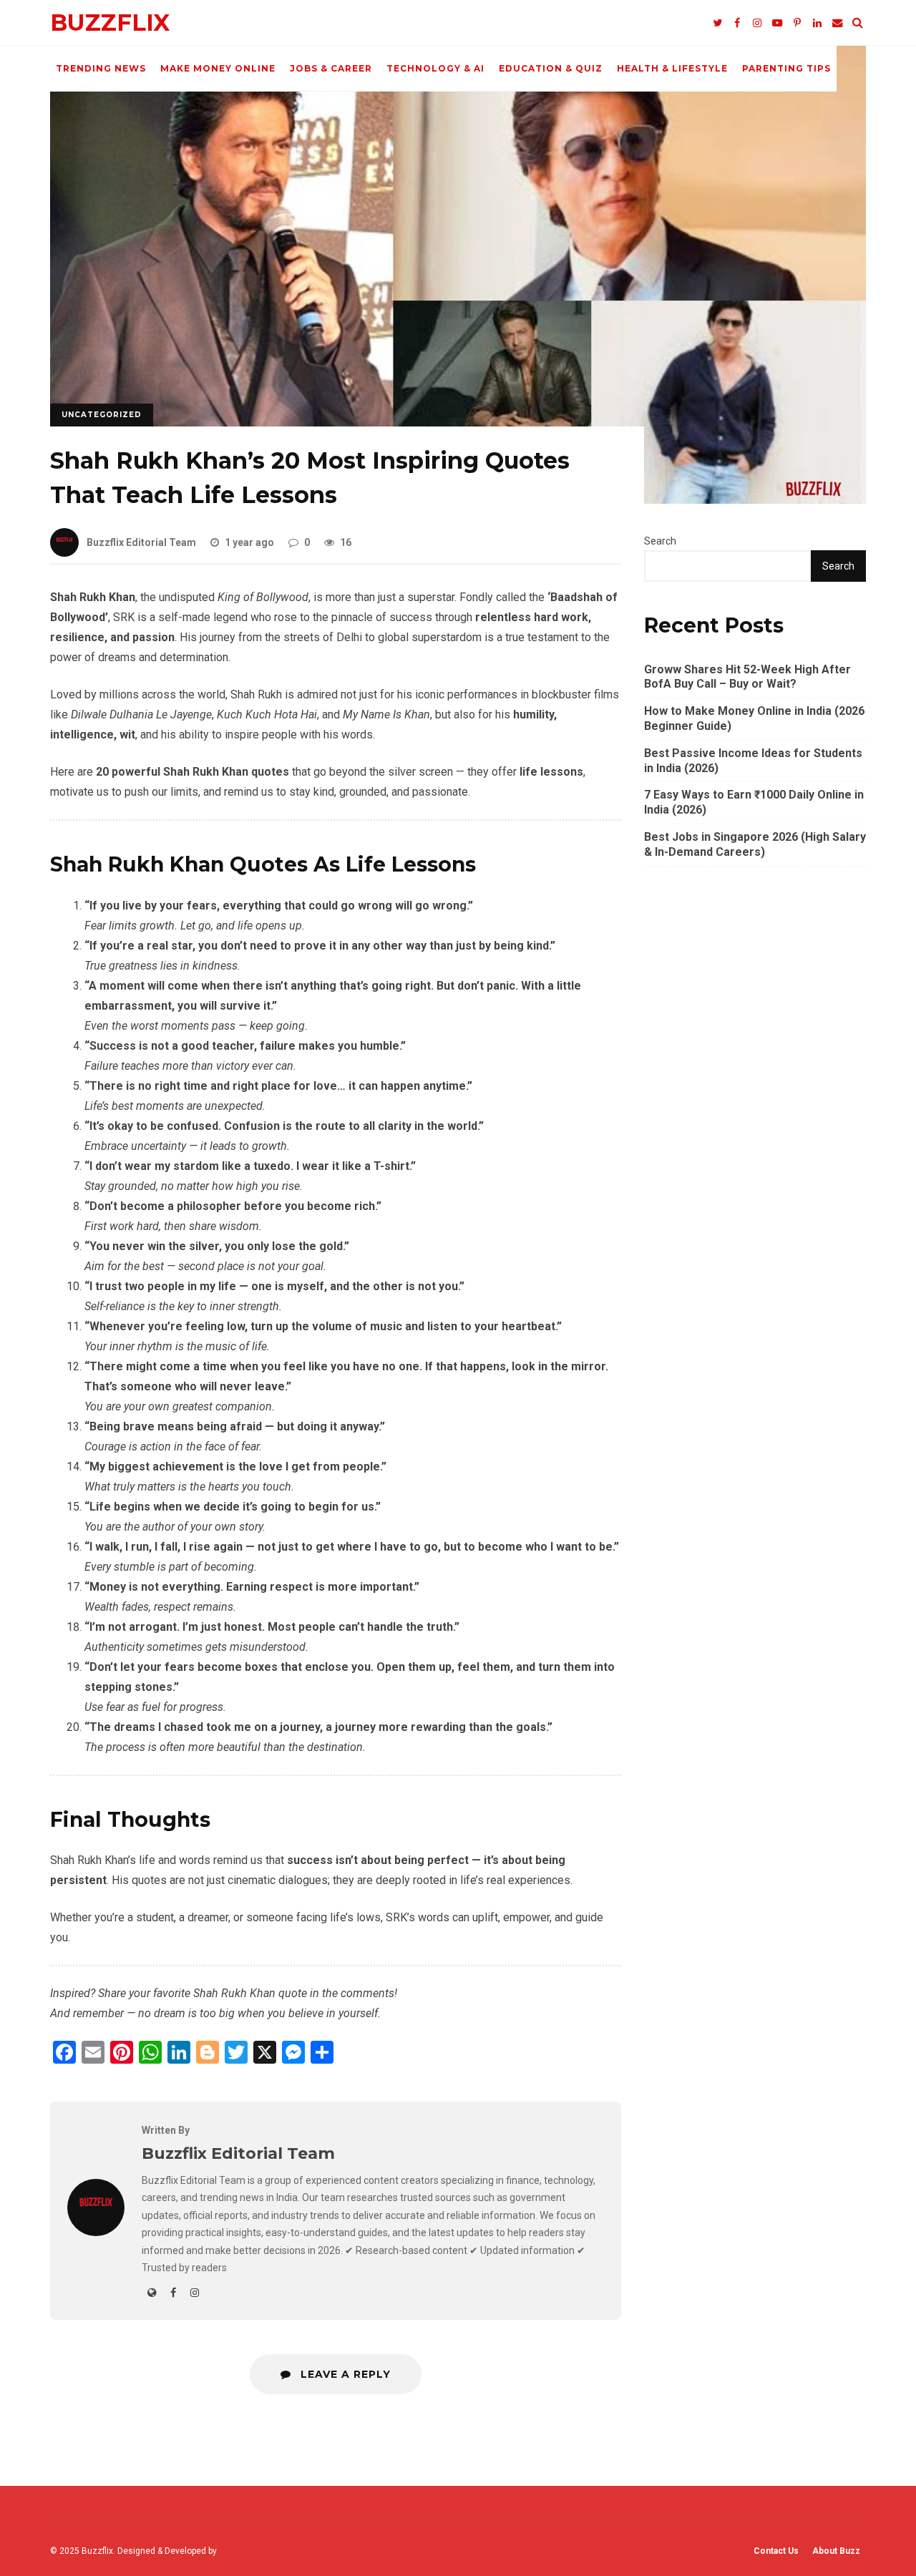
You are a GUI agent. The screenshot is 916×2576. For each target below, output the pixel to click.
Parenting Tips (786, 68)
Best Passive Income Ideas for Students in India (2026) (753, 761)
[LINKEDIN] (817, 23)
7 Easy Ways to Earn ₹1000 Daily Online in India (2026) (754, 802)
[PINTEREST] (797, 23)
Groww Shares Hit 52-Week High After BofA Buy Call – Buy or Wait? (747, 677)
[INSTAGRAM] (757, 23)
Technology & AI (435, 68)
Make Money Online (218, 68)
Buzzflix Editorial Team (141, 542)
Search (660, 541)
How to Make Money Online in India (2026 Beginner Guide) (754, 718)
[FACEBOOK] (737, 23)
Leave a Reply (344, 2374)
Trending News (101, 68)
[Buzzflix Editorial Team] (96, 2232)
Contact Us (776, 2551)
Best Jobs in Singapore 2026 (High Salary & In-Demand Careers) (755, 844)
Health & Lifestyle (672, 68)
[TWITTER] (717, 23)
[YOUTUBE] (777, 23)
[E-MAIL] (837, 23)
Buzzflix (110, 23)
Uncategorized (102, 415)
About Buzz (836, 2551)
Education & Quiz (551, 68)
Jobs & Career (331, 68)
